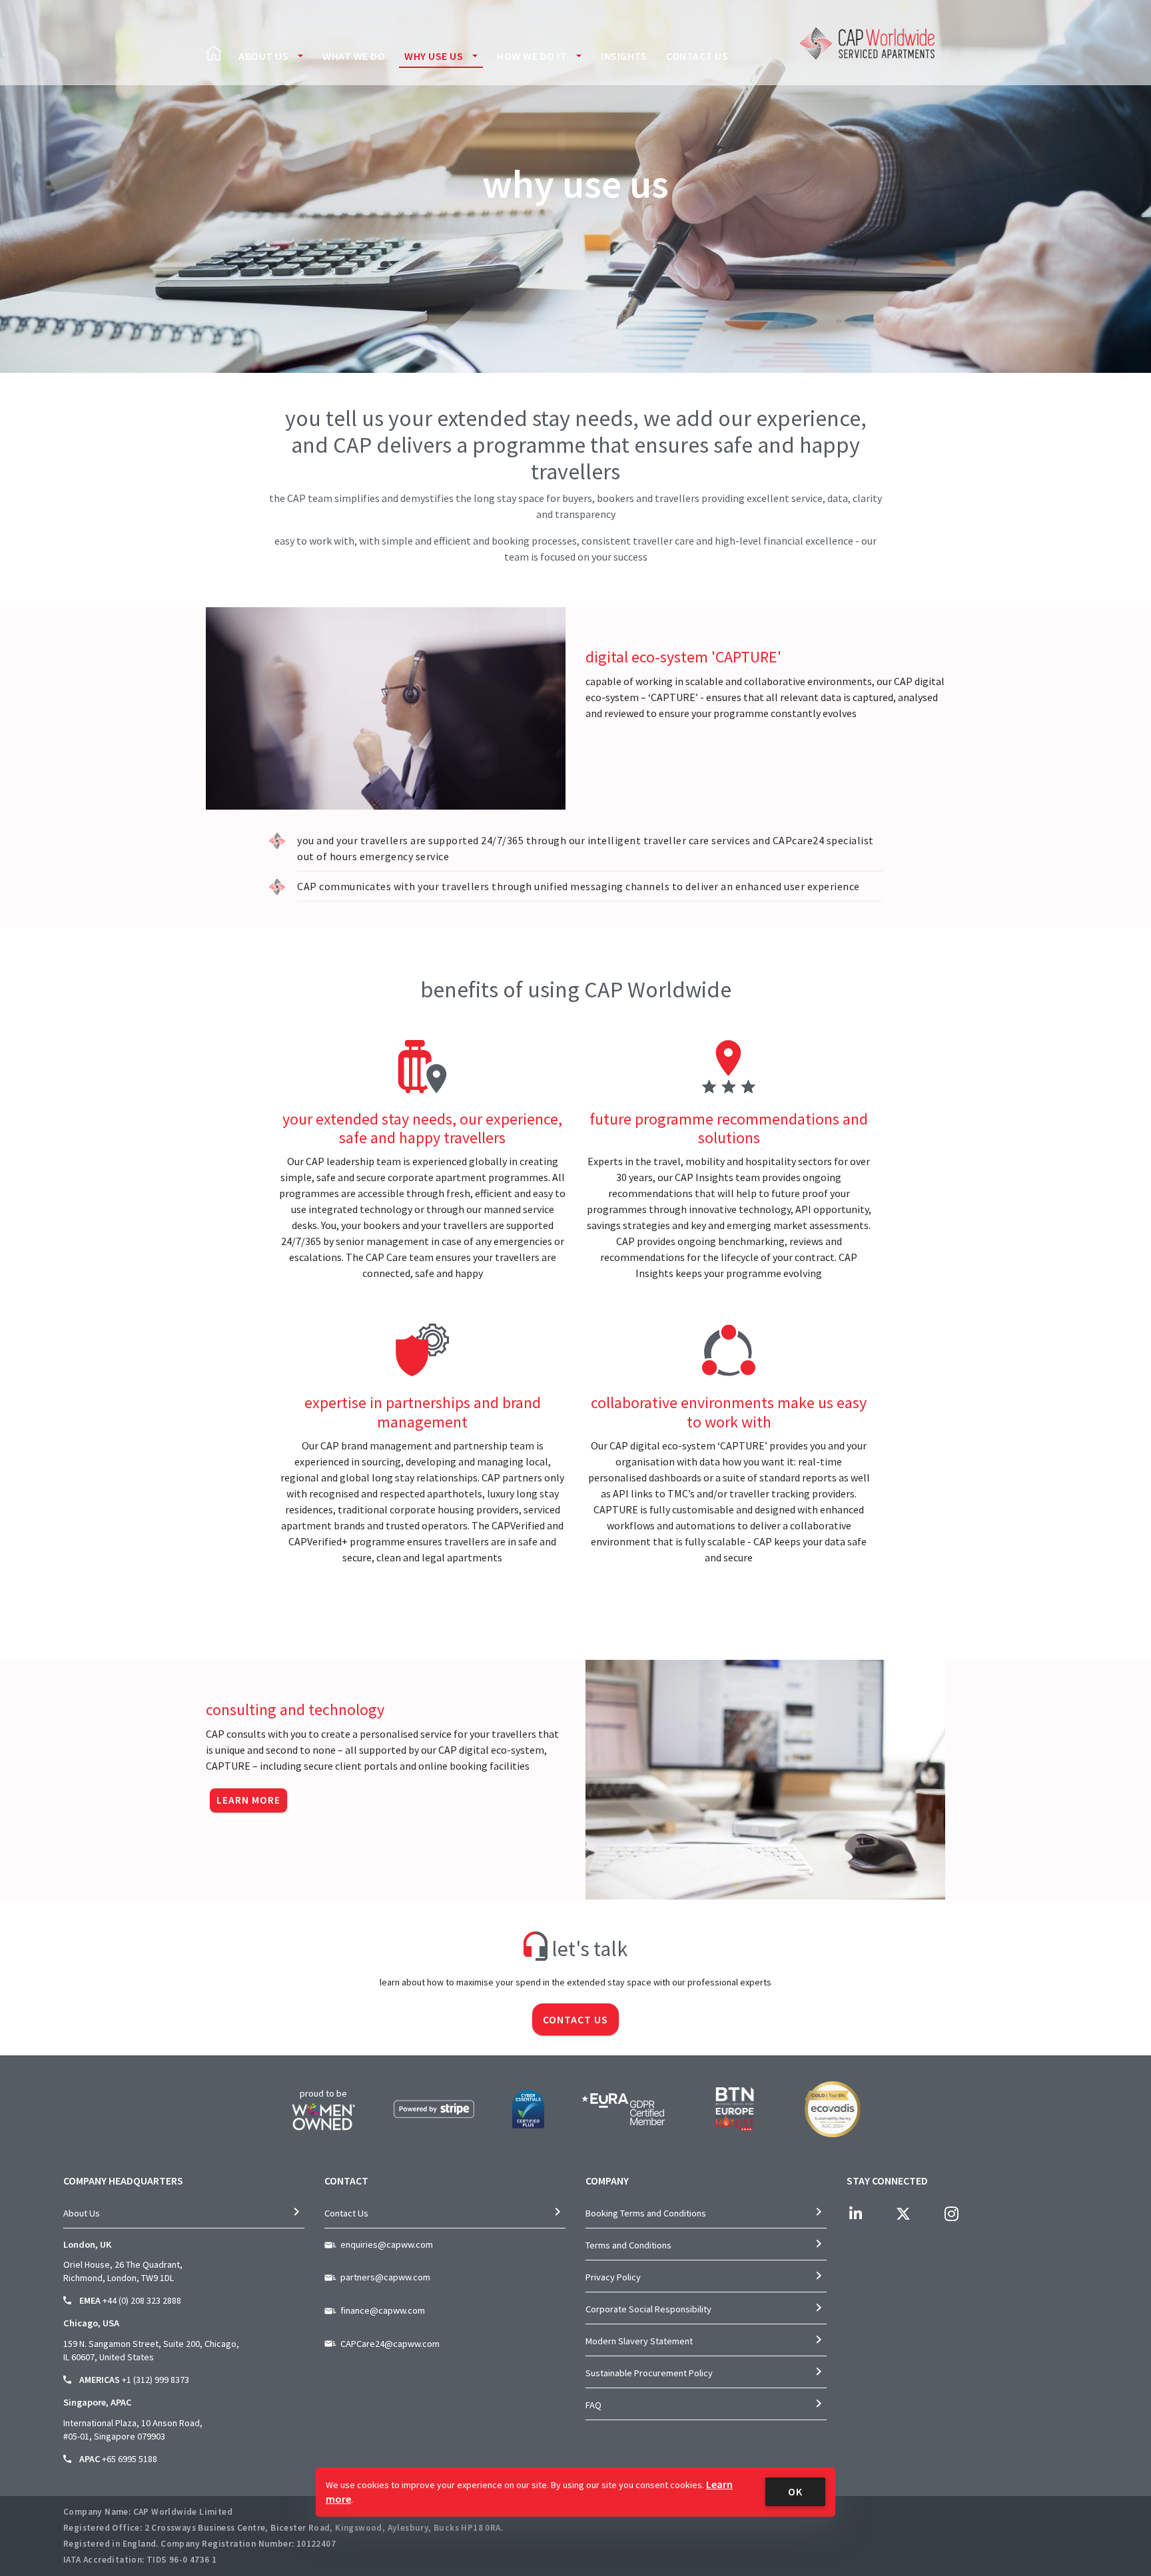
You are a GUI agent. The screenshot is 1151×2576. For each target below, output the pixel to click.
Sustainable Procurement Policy (649, 2373)
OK (795, 2491)
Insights (624, 56)
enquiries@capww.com (387, 2244)
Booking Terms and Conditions (646, 2213)
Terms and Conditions (628, 2245)
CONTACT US (575, 2019)
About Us (263, 56)
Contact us (697, 56)
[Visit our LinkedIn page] (855, 2214)
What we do (354, 56)
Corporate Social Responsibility (648, 2309)
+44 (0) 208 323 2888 (142, 2300)
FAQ (593, 2405)
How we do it (532, 56)
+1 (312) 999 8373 (156, 2380)
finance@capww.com (383, 2310)
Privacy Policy (613, 2277)
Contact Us (346, 2213)
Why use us (434, 56)
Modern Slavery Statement (639, 2341)
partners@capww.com (385, 2277)
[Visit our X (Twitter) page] (903, 2214)
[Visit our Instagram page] (951, 2214)
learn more (248, 1800)
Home (214, 53)
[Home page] (867, 43)
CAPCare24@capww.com (390, 2344)
